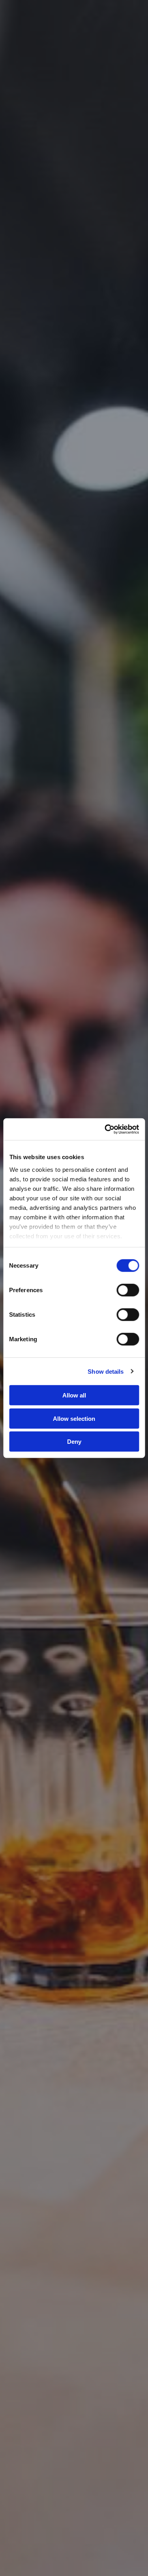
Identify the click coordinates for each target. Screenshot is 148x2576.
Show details (106, 1371)
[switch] (128, 1290)
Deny (74, 1442)
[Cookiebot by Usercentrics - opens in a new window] (105, 1129)
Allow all (74, 1395)
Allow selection (74, 1418)
